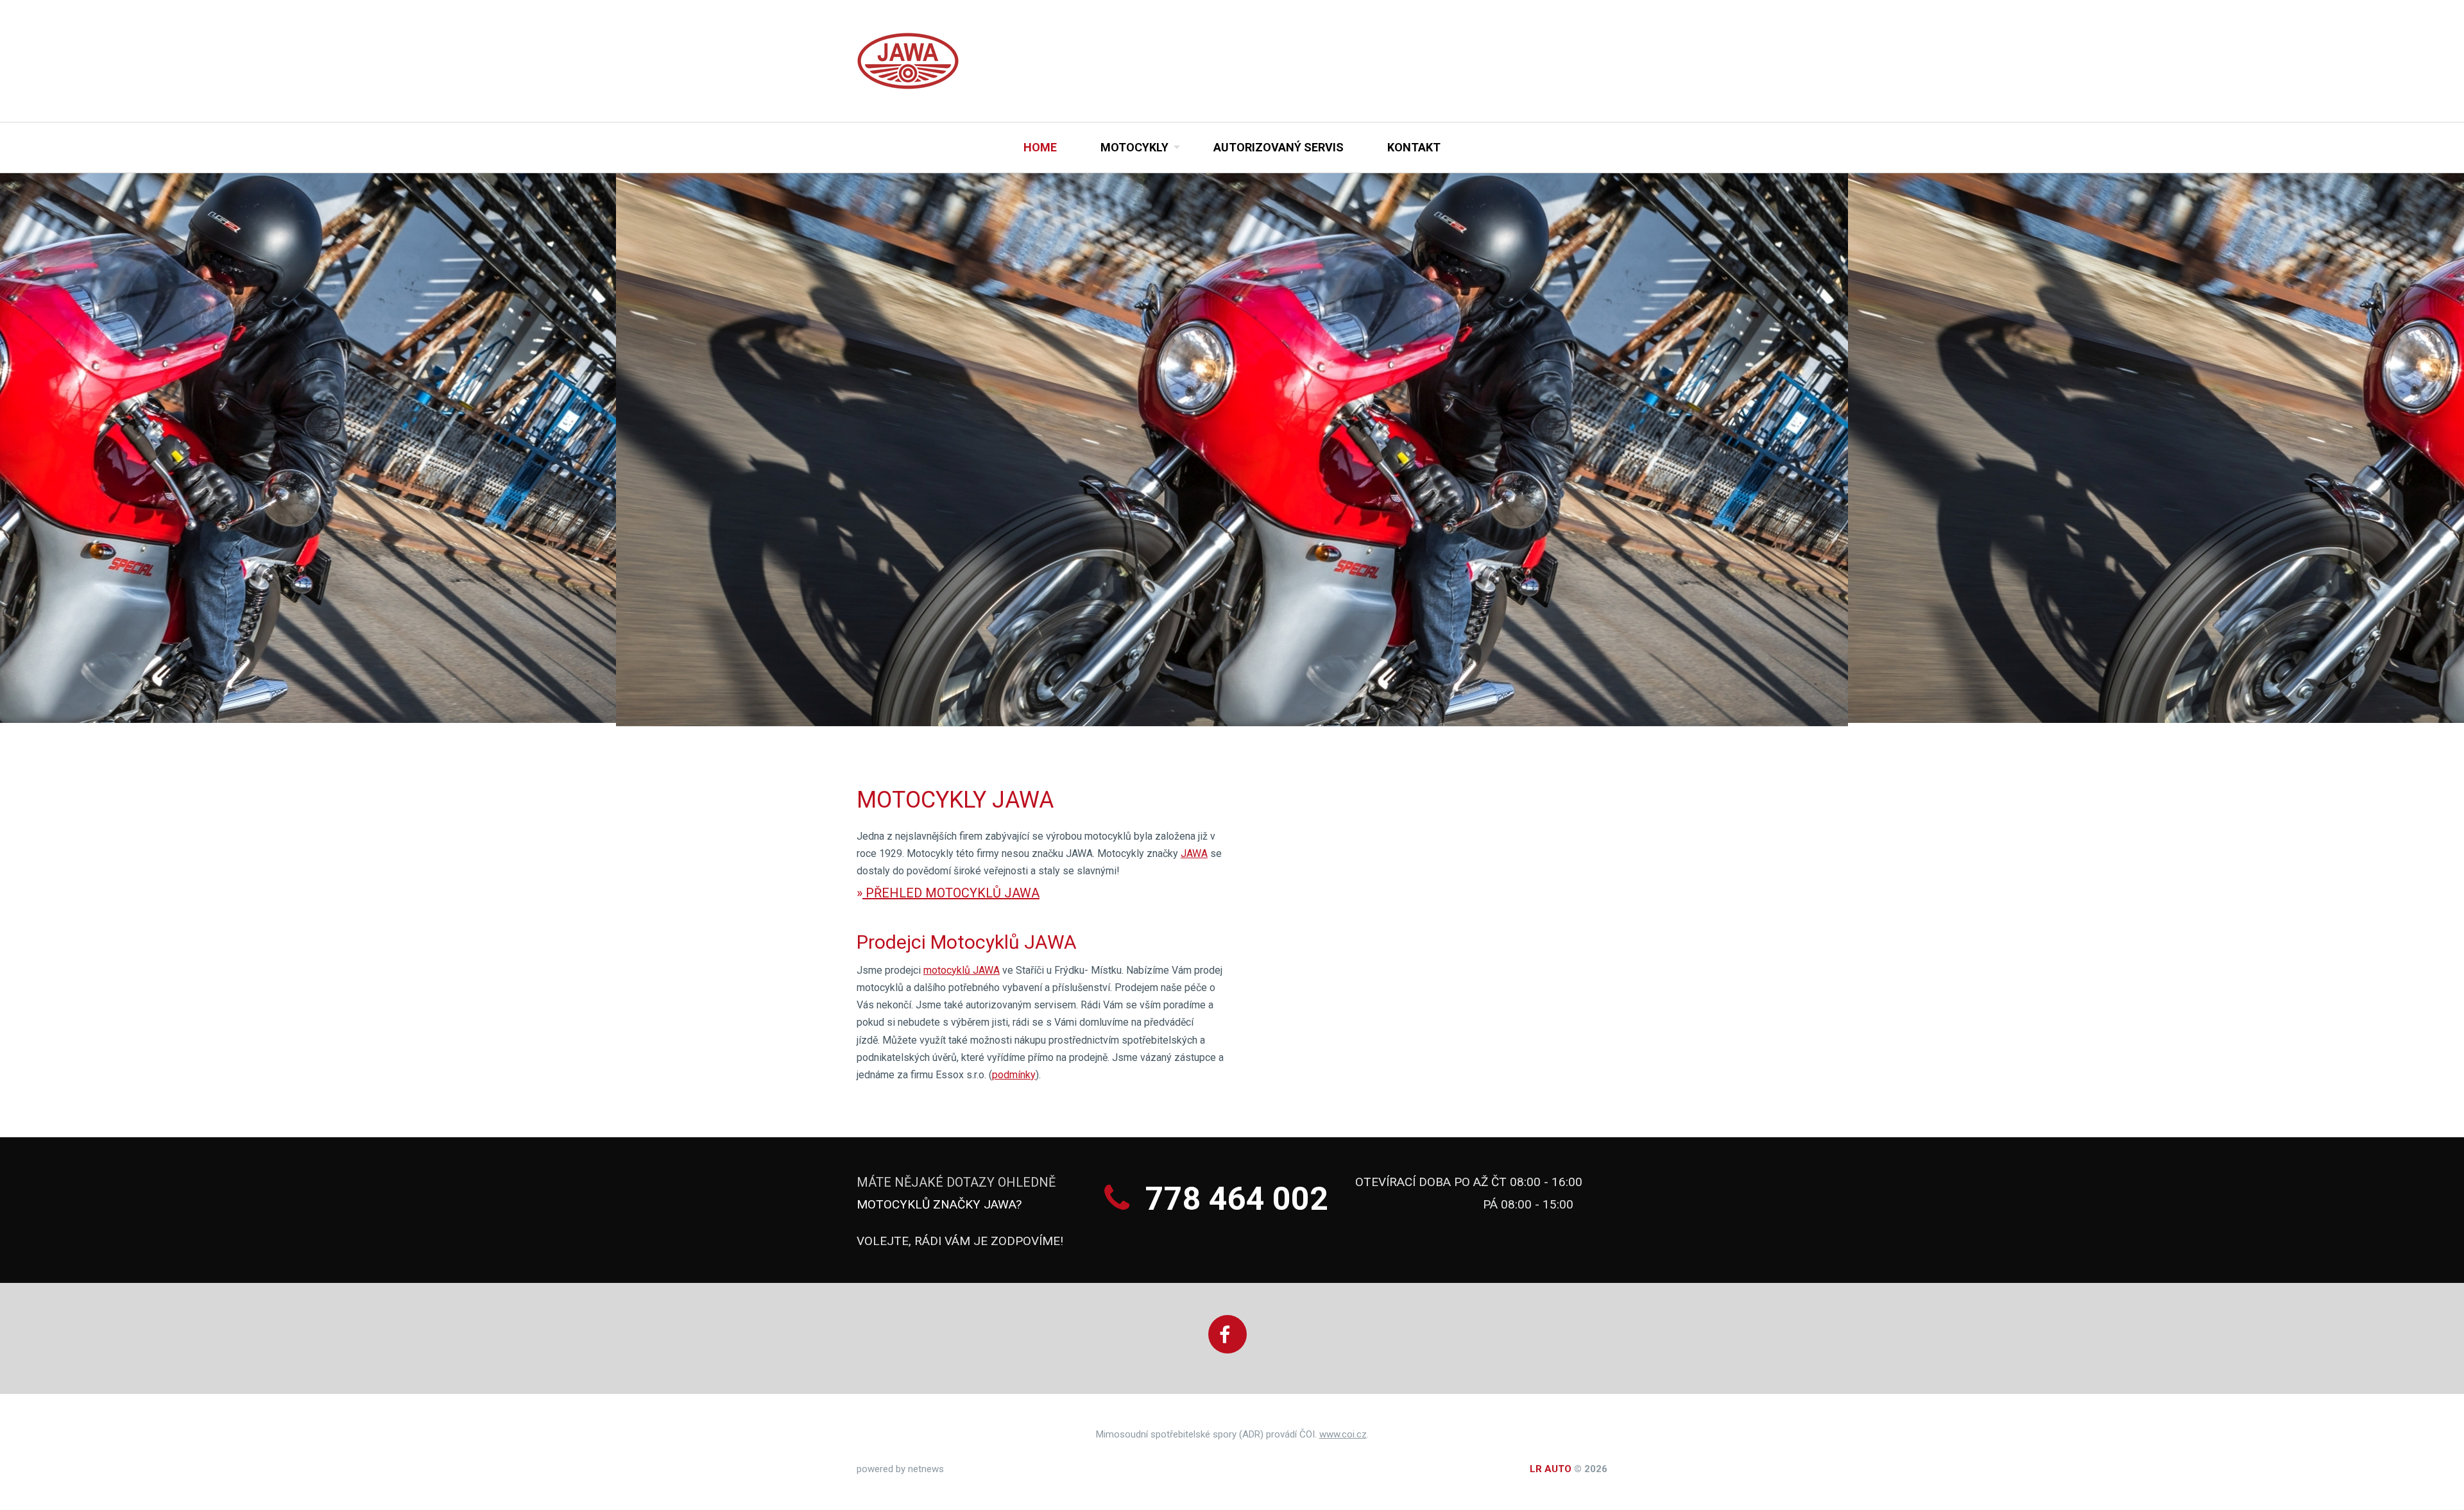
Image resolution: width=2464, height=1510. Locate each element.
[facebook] (1228, 1334)
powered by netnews (900, 1469)
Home (1040, 147)
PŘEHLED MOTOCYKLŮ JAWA (951, 893)
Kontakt (1414, 147)
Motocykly (1134, 147)
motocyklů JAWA (962, 970)
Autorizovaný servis (1279, 147)
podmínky (1014, 1075)
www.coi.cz (1343, 1434)
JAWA (1194, 853)
